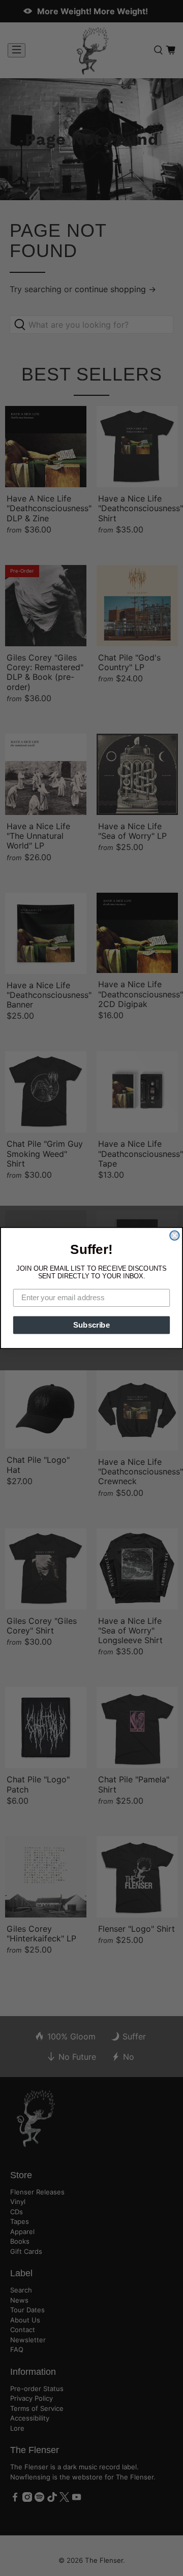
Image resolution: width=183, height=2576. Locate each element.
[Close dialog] (174, 1235)
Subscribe (91, 1325)
